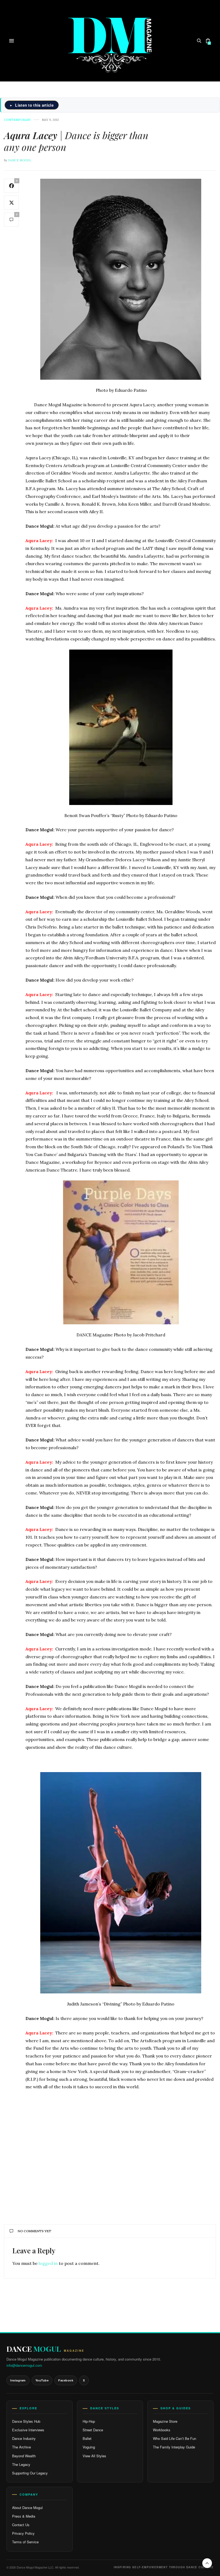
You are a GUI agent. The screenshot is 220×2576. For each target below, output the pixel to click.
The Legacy (21, 2464)
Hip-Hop (89, 2421)
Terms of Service (25, 2542)
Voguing (89, 2447)
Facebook (66, 2380)
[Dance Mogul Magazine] (110, 41)
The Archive (21, 2447)
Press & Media (24, 2516)
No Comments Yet (34, 2231)
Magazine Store (165, 2421)
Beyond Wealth (24, 2456)
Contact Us (21, 2525)
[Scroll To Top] (207, 2563)
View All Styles (94, 2456)
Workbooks (162, 2430)
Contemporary (17, 120)
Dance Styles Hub (26, 2421)
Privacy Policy (23, 2533)
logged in (48, 2263)
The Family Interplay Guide (174, 2447)
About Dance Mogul (27, 2508)
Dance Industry (24, 2438)
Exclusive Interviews (28, 2430)
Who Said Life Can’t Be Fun (175, 2438)
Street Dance (93, 2430)
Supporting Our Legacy (30, 2473)
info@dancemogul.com (24, 2365)
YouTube (42, 2380)
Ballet (87, 2438)
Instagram (18, 2380)
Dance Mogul (20, 160)
